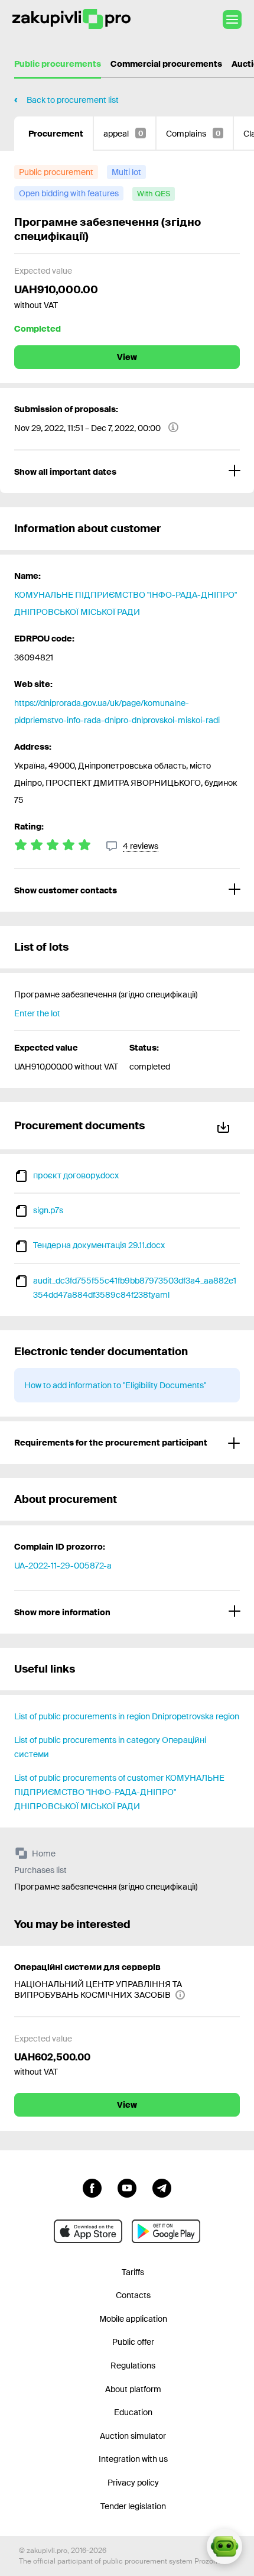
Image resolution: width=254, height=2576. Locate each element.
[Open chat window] (224, 2546)
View (127, 357)
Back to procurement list (73, 100)
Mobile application (133, 2319)
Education (133, 2412)
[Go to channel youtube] (127, 2187)
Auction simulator (133, 2436)
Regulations (133, 2366)
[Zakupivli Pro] (71, 19)
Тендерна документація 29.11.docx (99, 1245)
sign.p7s (48, 1210)
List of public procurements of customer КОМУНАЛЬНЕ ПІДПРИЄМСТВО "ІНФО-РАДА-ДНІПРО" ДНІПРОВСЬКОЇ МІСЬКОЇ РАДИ (119, 1792)
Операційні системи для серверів (87, 1967)
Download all (226, 1125)
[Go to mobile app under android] (166, 2231)
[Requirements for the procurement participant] (127, 1443)
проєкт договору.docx (76, 1175)
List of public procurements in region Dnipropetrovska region (127, 1716)
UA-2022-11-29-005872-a (63, 1566)
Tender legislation (133, 2506)
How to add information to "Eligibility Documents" (115, 1385)
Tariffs (133, 2272)
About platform (133, 2389)
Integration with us (133, 2459)
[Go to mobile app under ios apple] (88, 2231)
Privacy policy (133, 2483)
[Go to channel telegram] (162, 2187)
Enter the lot (37, 1013)
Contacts (133, 2295)
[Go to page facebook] (92, 2187)
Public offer (133, 2342)
